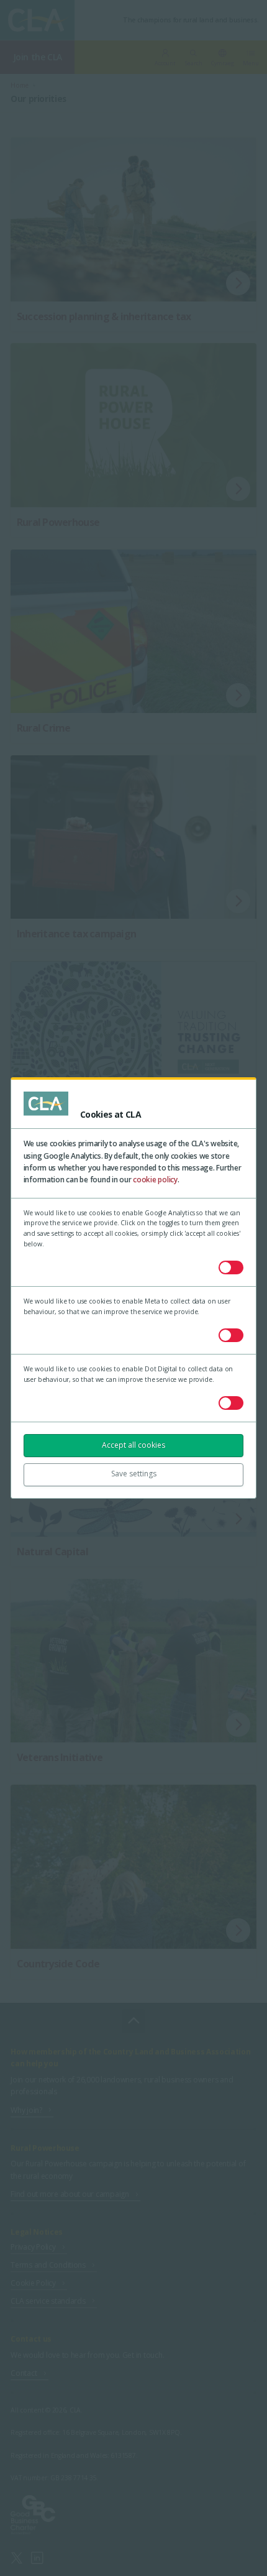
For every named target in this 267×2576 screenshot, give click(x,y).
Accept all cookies (133, 1445)
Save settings (134, 1474)
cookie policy (155, 1180)
